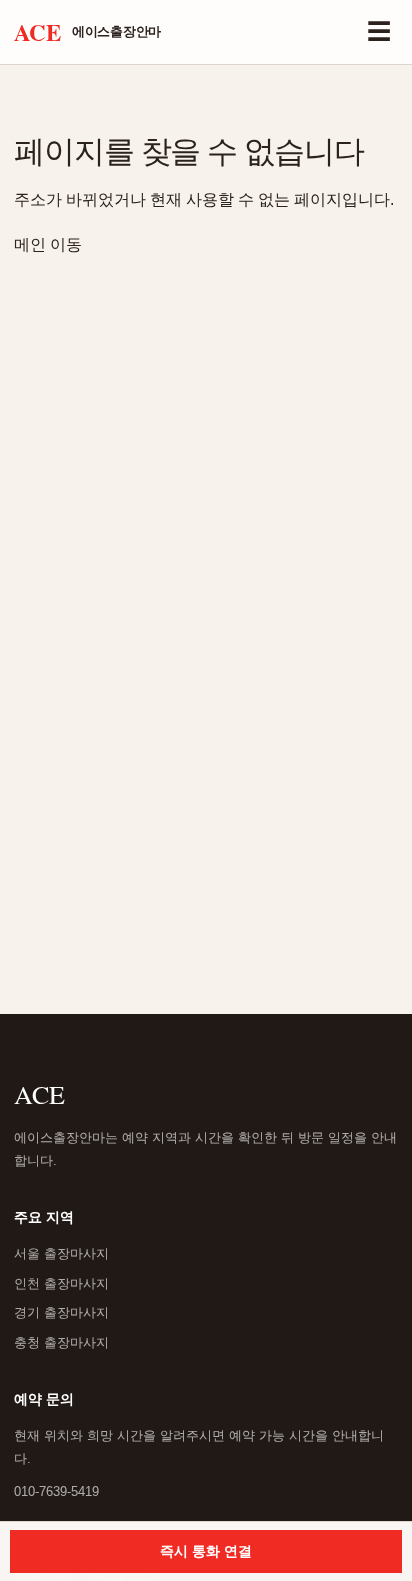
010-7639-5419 (56, 1491)
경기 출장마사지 (61, 1312)
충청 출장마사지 (61, 1342)
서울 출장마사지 (61, 1253)
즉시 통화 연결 (206, 1551)
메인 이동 (48, 244)
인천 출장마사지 (61, 1283)
